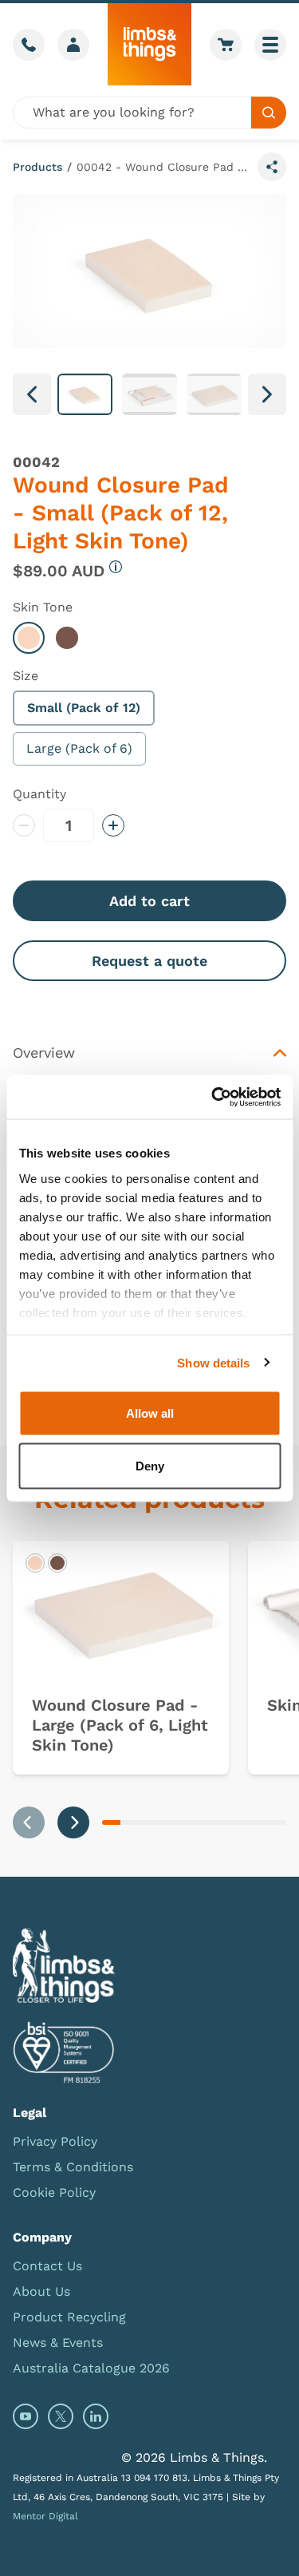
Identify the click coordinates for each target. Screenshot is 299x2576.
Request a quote (149, 961)
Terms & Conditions (73, 2167)
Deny (150, 1465)
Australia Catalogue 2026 (91, 2368)
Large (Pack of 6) (79, 748)
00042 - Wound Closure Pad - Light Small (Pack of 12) (164, 167)
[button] (85, 394)
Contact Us (47, 2266)
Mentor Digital (45, 2516)
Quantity (39, 794)
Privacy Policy (55, 2141)
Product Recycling (69, 2317)
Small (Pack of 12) (84, 708)
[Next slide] (73, 1822)
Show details (213, 1362)
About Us (41, 2291)
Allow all (150, 1413)
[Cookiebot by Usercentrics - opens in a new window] (213, 1097)
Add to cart (149, 901)
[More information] (116, 567)
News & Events (58, 2343)
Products (37, 167)
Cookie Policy (54, 2192)
